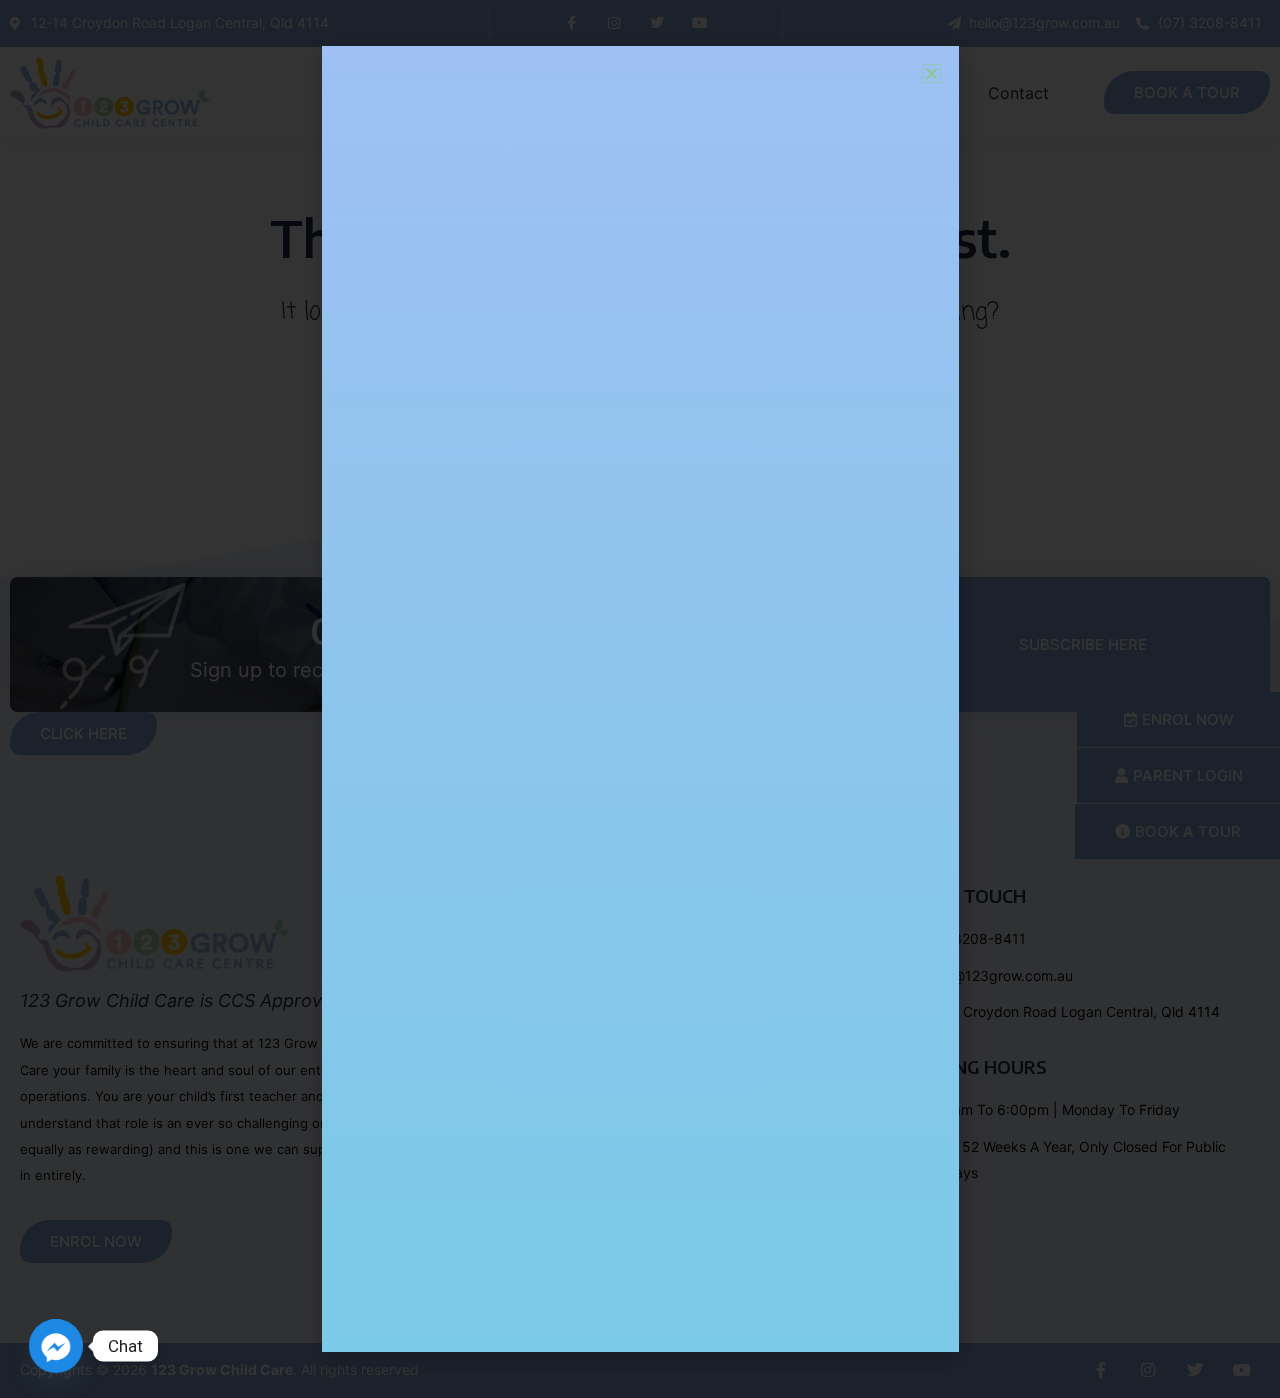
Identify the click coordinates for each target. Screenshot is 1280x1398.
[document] (640, 699)
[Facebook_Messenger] (56, 1346)
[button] (931, 73)
